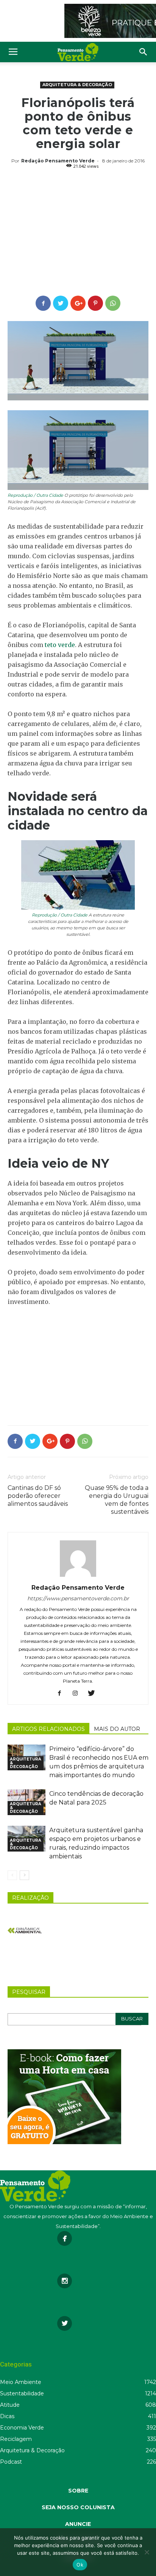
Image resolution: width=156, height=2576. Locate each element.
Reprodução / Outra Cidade (35, 495)
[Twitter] (94, 1694)
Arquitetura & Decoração (77, 85)
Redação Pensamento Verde (58, 161)
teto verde (60, 645)
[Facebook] (62, 1694)
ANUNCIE (78, 2524)
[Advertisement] (78, 233)
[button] (144, 52)
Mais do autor (117, 1729)
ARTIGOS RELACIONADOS (48, 1729)
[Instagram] (78, 1694)
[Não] (147, 2552)
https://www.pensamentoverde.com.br (78, 1598)
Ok (80, 2565)
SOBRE (78, 2491)
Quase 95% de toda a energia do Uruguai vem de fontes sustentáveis (117, 1500)
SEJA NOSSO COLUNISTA (78, 2507)
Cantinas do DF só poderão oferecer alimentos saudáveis (38, 1496)
